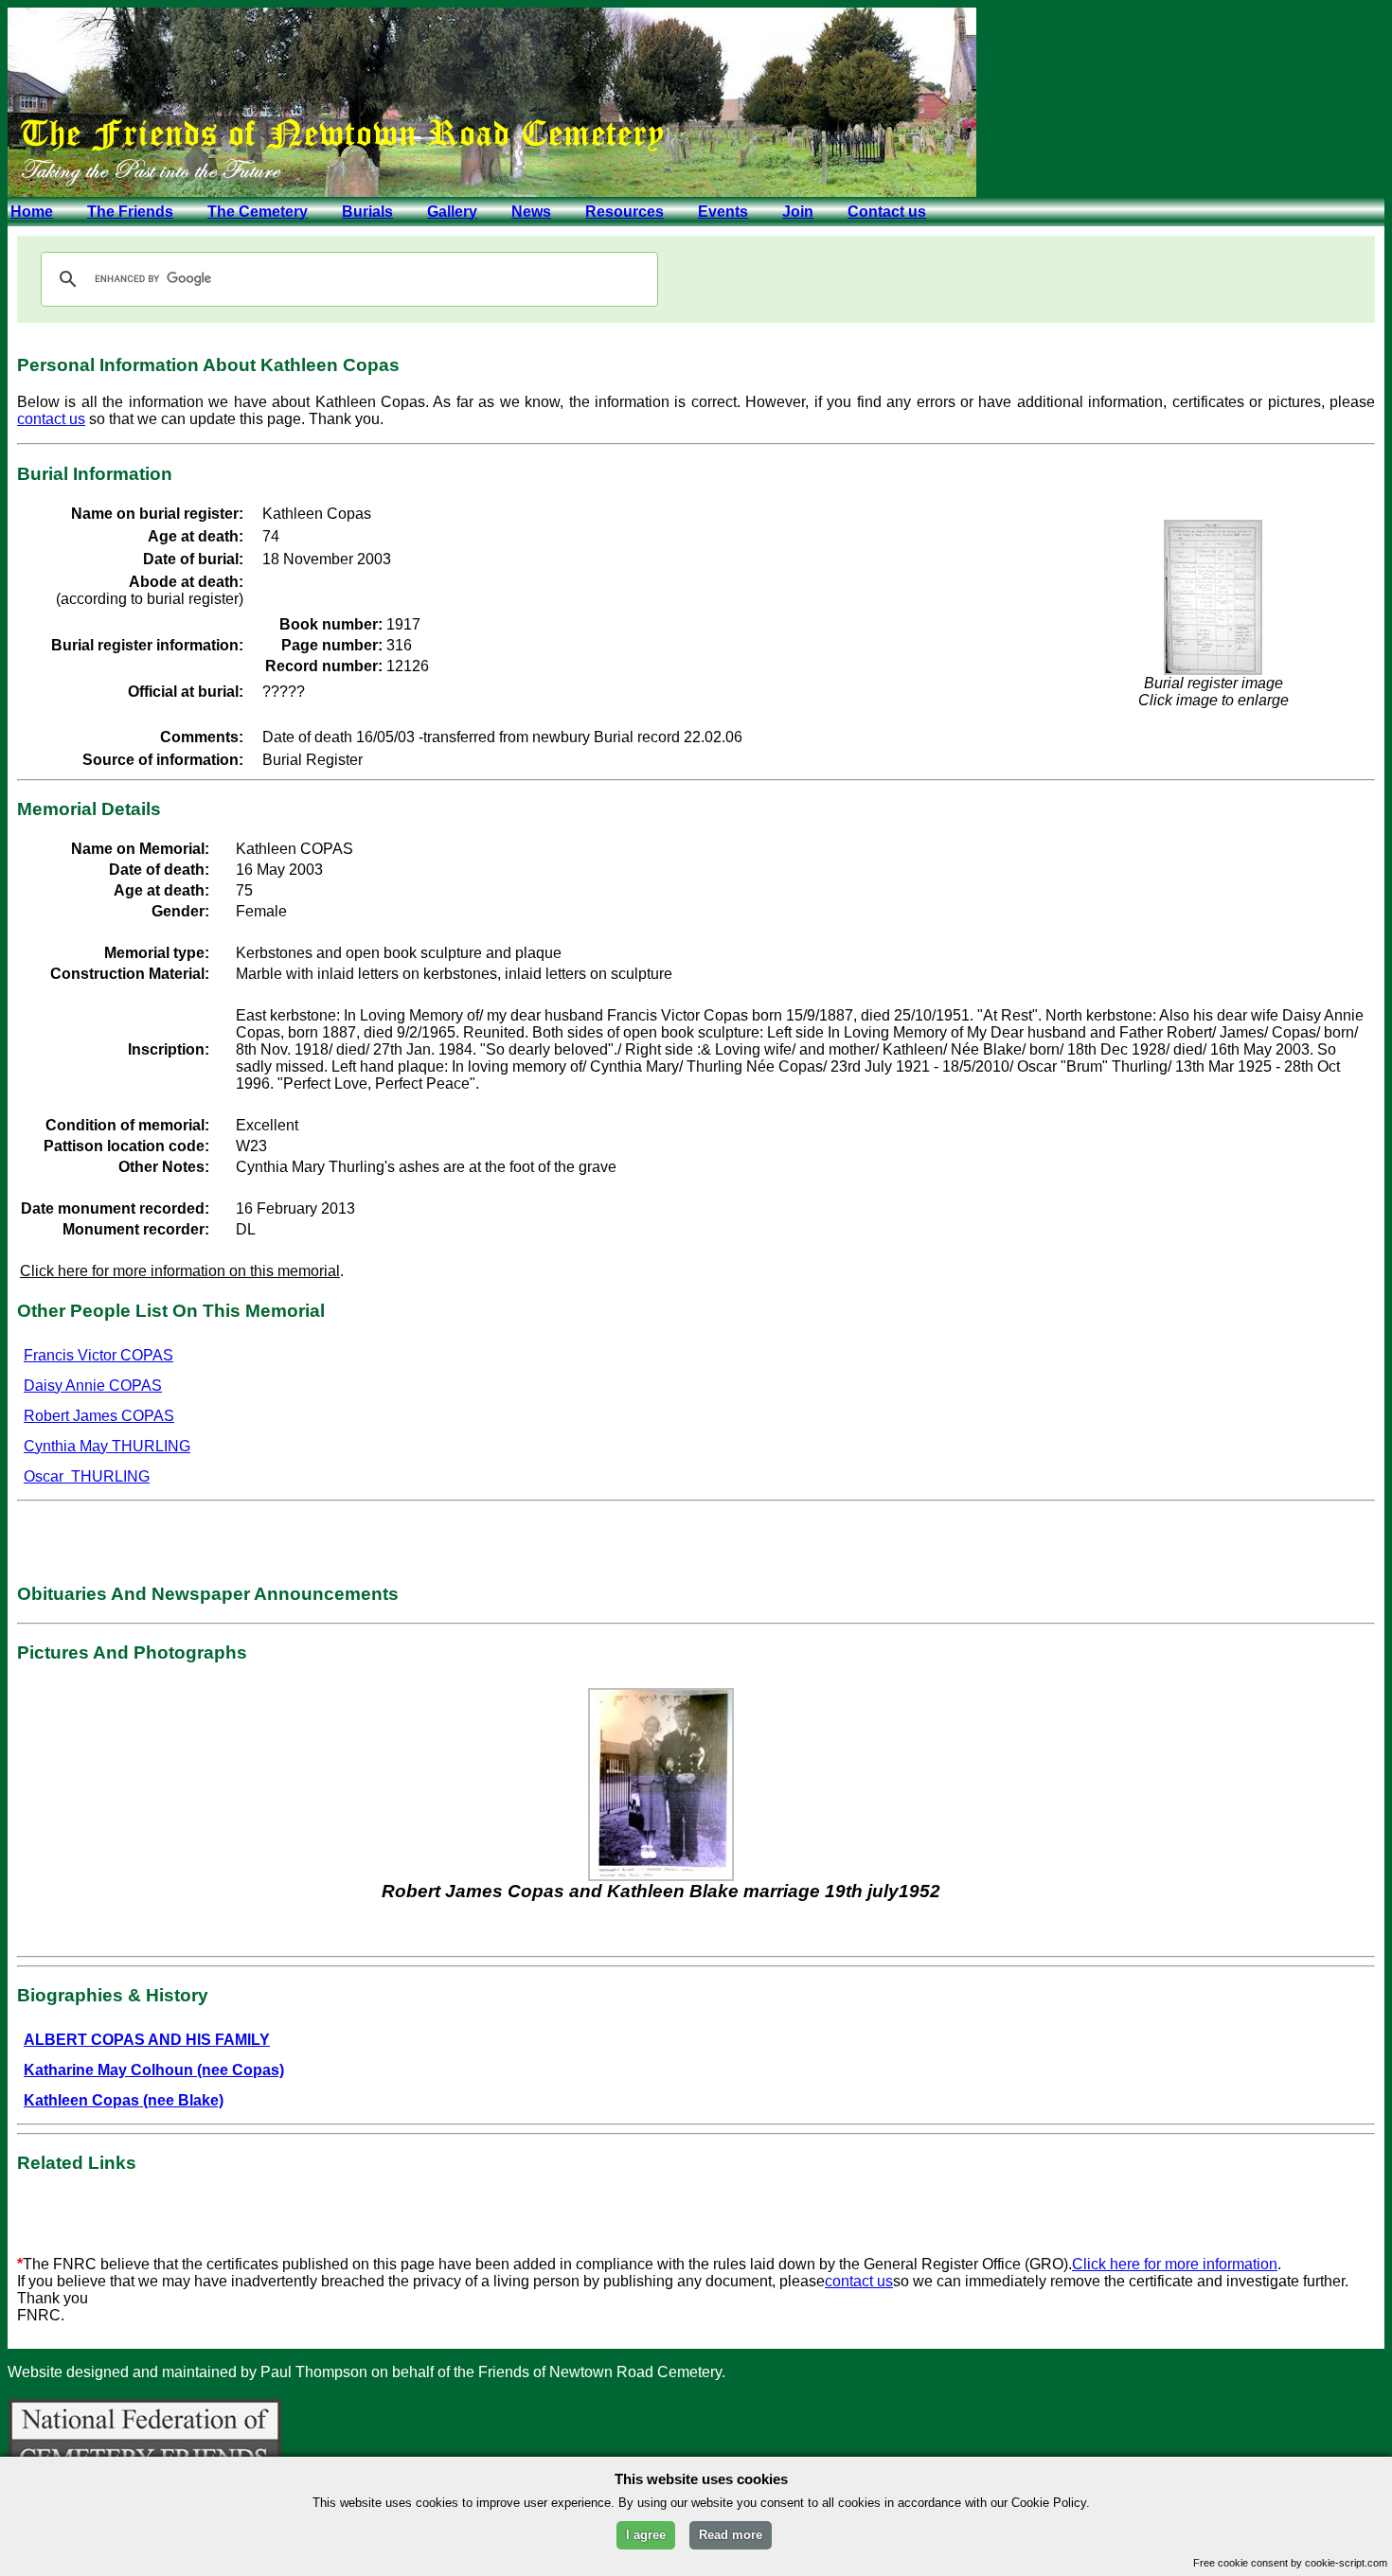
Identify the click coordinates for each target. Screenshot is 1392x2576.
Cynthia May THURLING (107, 1446)
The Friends (130, 212)
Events (723, 212)
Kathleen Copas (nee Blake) (124, 2100)
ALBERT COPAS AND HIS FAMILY (147, 2040)
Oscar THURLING (87, 1476)
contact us (51, 419)
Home (32, 212)
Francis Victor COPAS (98, 1355)
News (531, 212)
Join (798, 212)
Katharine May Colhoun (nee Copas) (154, 2070)
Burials (367, 212)
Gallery (452, 212)
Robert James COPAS (99, 1416)
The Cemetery (258, 212)
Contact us (887, 212)
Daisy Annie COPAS (93, 1386)
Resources (625, 212)
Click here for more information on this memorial (180, 1271)
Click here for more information (1175, 2264)
